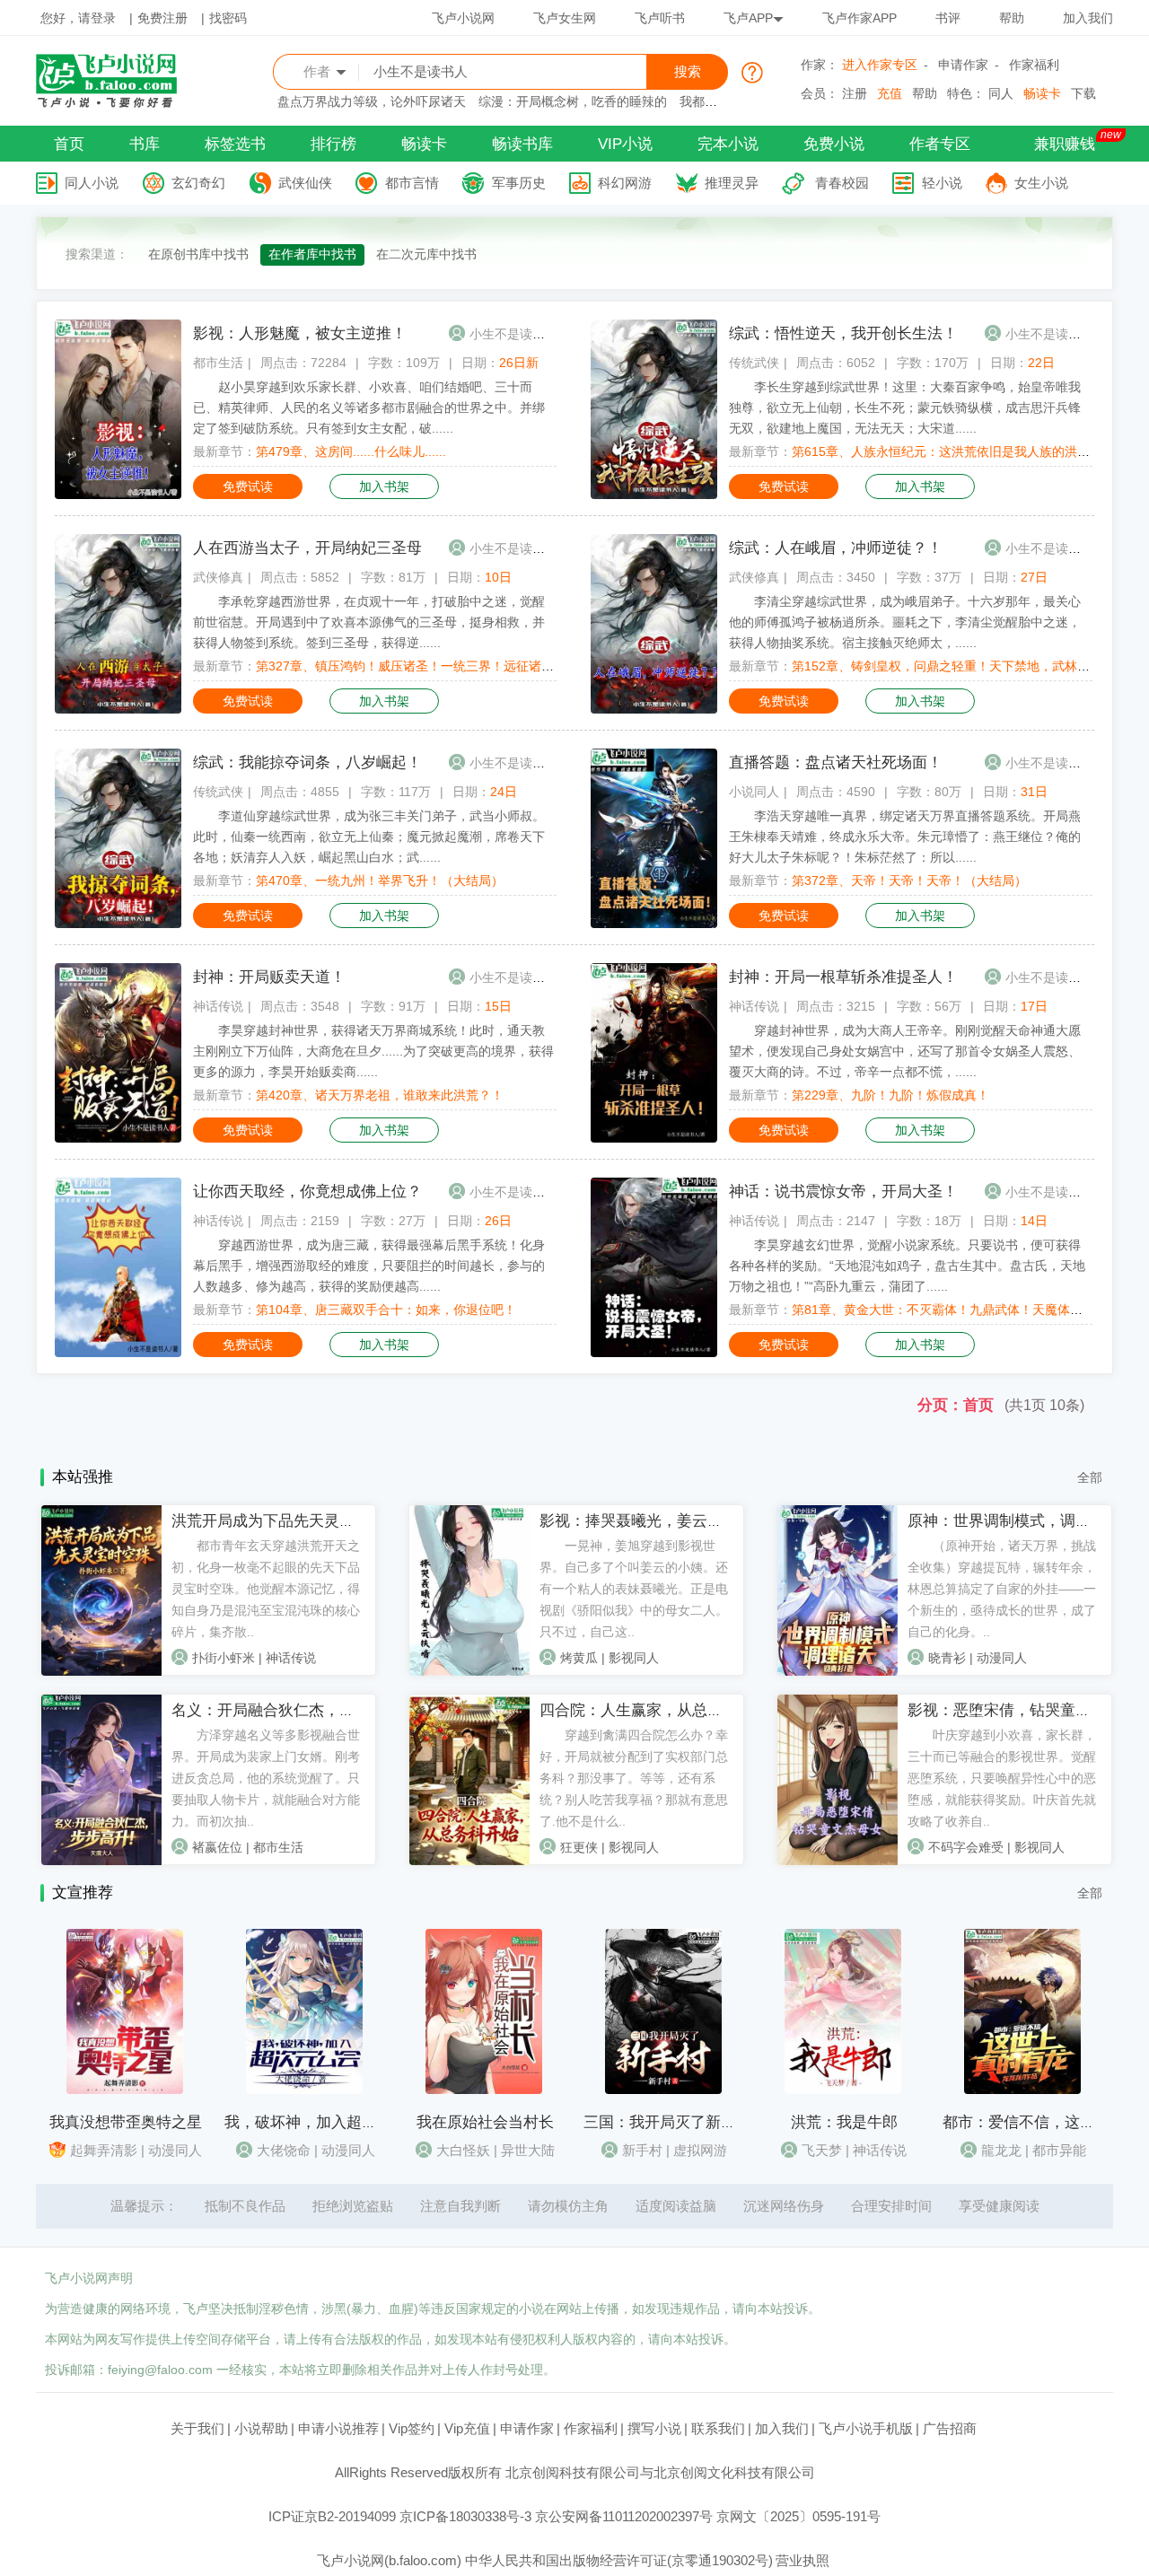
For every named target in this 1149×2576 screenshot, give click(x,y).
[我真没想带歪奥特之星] (125, 2090)
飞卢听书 (660, 18)
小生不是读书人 (513, 334)
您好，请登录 (78, 18)
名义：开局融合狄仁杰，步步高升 (286, 1710)
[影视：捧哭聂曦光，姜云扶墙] (469, 1671)
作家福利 (1034, 65)
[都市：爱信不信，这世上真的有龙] (1022, 2090)
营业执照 (803, 2560)
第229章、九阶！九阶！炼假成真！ (890, 1095)
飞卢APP (748, 18)
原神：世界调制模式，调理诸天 (1014, 1521)
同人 (1001, 93)
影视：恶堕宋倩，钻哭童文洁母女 (1022, 1710)
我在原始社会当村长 (485, 2122)
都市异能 (1059, 2150)
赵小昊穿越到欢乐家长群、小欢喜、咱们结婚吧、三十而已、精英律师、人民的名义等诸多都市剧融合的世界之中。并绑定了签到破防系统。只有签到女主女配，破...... (369, 407)
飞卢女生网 (565, 18)
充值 (890, 93)
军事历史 (519, 183)
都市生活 (218, 363)
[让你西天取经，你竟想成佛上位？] (118, 1353)
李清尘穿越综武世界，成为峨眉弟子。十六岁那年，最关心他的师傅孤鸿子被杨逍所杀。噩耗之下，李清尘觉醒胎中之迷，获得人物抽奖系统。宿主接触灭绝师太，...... (905, 622)
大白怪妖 (463, 2150)
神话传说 (218, 1006)
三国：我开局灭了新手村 (667, 2122)
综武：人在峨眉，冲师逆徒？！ (836, 548)
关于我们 (197, 2428)
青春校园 (842, 183)
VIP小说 (625, 144)
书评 (948, 18)
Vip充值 (467, 2428)
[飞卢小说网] (116, 103)
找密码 (228, 18)
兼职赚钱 (1065, 144)
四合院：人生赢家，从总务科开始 (654, 1710)
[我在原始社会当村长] (484, 2090)
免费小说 (834, 144)
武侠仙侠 (305, 183)
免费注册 (162, 18)
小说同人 (754, 792)
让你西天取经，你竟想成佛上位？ (307, 1192)
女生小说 (1041, 183)
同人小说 (92, 183)
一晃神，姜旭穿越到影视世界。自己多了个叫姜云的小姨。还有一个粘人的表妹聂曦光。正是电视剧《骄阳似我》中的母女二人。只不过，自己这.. (634, 1589)
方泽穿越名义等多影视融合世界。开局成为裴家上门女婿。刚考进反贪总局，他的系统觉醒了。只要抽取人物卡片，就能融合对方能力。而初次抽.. (266, 1778)
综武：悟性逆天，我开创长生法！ (843, 333)
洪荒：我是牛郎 (844, 2122)
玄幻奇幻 (198, 183)
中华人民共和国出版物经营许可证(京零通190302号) (619, 2560)
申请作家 (963, 65)
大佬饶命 (284, 2150)
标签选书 (235, 144)
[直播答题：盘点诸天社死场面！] (654, 924)
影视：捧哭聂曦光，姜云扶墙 (639, 1521)
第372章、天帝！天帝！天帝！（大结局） (909, 881)
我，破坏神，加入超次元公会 (324, 2122)
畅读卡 (1042, 93)
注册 (855, 93)
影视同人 (634, 1658)
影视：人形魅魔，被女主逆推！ (300, 333)
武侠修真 (218, 577)
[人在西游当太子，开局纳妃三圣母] (118, 709)
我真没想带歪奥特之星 (126, 2122)
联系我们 (718, 2428)
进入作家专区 (880, 65)
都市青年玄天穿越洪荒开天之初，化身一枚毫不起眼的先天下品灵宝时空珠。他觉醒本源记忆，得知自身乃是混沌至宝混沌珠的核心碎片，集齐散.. (266, 1589)
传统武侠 (754, 363)
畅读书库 (522, 144)
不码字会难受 (966, 1847)
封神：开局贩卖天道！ (269, 977)
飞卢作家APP (860, 18)
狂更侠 (579, 1847)
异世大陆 (528, 2150)
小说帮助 (261, 2428)
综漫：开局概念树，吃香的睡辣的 (573, 101)
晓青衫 (947, 1658)
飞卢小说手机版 (866, 2428)
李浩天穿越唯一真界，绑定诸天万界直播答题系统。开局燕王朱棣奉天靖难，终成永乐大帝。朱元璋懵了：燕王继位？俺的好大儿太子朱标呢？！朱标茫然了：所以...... (905, 837)
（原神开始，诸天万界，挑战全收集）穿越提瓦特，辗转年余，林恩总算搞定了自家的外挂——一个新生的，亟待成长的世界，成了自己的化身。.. (1002, 1589)
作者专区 (940, 144)
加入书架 (384, 486)
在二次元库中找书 (426, 254)
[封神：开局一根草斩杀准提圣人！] (654, 1138)
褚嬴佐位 (217, 1847)
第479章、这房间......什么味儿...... (351, 451)
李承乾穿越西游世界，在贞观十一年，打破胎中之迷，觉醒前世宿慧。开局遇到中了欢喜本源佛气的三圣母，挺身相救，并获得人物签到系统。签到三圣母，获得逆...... (369, 622)
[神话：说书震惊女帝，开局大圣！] (654, 1353)
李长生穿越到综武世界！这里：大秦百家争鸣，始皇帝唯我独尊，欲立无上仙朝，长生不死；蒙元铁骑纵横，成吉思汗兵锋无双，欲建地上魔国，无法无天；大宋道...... (905, 407)
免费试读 (248, 486)
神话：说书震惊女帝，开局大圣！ (843, 1192)
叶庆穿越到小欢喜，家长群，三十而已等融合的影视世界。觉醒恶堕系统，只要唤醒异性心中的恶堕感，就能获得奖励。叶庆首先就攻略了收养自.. (1002, 1778)
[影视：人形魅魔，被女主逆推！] (118, 495)
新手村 (642, 2150)
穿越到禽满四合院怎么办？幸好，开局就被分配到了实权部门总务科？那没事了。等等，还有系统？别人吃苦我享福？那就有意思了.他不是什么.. (634, 1778)
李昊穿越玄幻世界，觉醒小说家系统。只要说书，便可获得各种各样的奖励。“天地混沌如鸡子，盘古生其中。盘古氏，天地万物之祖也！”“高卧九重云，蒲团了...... (907, 1266)
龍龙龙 (1001, 2150)
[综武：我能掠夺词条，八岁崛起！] (118, 924)
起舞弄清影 (104, 2150)
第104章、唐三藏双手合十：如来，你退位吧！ (386, 1310)
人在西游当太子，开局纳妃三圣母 (307, 548)
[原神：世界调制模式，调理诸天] (838, 1671)
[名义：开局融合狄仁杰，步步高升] (101, 1861)
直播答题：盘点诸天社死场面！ (836, 762)
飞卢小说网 (463, 18)
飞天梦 (822, 2150)
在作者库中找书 (312, 254)
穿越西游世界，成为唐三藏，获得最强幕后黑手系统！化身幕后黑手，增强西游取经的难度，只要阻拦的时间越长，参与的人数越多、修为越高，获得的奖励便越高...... (369, 1266)
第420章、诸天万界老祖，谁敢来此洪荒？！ (380, 1095)
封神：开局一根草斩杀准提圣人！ (843, 977)
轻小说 (942, 183)
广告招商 (950, 2428)
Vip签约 (412, 2428)
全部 (1090, 1477)
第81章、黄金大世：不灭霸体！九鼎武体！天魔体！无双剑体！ (969, 1310)
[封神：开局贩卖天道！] (118, 1138)
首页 (69, 144)
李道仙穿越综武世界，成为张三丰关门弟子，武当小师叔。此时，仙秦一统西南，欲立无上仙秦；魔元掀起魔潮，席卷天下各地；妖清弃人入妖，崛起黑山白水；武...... (369, 837)
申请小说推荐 (338, 2428)
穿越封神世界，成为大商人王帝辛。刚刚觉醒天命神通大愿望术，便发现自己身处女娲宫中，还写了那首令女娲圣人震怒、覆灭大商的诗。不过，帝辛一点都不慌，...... (905, 1051)
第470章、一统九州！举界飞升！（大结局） (380, 881)
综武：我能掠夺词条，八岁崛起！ (307, 762)
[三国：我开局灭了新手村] (663, 2090)
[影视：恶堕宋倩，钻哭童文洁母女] (838, 1861)
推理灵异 (732, 183)
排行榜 (333, 144)
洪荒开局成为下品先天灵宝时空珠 (286, 1521)
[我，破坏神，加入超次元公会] (304, 2090)
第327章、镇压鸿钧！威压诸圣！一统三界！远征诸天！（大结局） (443, 666)
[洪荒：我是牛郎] (843, 2090)
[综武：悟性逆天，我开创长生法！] (654, 495)
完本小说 (728, 144)
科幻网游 (625, 183)
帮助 (1012, 18)
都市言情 (412, 183)
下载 (1083, 93)
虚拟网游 (700, 2150)
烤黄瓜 (579, 1658)
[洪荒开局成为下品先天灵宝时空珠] (101, 1671)
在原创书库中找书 (198, 254)
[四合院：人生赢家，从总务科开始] (469, 1861)
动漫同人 (1002, 1658)
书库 (145, 144)
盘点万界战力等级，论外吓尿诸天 (372, 101)
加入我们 (1088, 18)
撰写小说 (654, 2428)
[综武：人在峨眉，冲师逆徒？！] (654, 709)
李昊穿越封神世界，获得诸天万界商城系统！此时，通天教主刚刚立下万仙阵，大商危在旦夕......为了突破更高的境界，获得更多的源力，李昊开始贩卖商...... (373, 1051)
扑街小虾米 (224, 1658)
